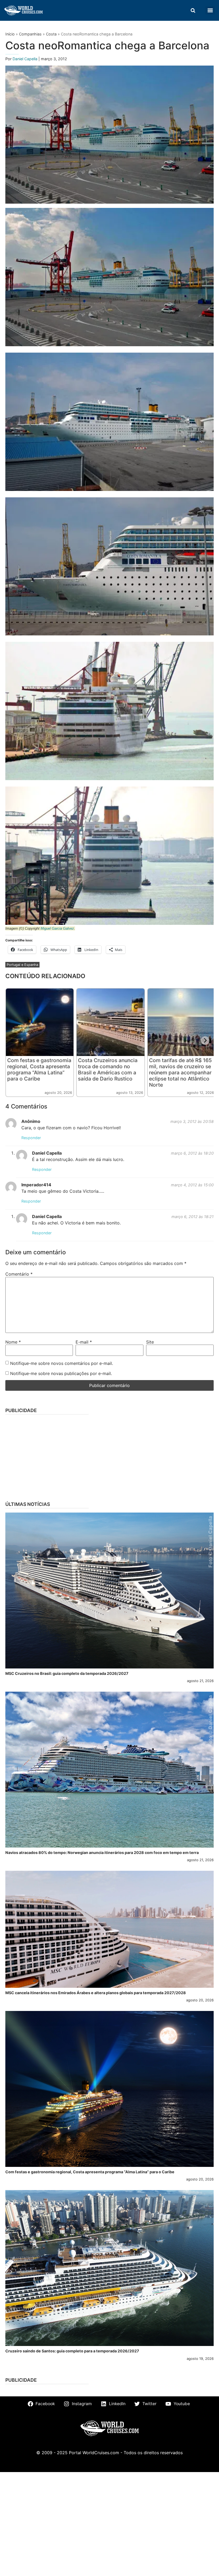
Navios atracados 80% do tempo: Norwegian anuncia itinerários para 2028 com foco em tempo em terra (102, 1853)
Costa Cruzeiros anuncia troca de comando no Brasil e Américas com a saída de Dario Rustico (108, 1069)
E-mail (84, 1342)
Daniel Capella (26, 59)
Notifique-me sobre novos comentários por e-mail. (62, 1363)
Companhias (30, 34)
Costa (51, 34)
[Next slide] (205, 1041)
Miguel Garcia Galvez (57, 928)
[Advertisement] (109, 1456)
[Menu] (210, 10)
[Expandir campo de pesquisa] (193, 10)
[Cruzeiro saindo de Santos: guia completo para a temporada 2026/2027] (109, 2268)
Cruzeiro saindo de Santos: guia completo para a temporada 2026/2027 (72, 2351)
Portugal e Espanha (22, 965)
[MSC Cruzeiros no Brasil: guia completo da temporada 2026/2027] (109, 1591)
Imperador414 (36, 1185)
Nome (13, 1342)
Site (150, 1342)
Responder (31, 1138)
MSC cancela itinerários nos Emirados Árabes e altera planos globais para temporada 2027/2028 (96, 1993)
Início (10, 34)
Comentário (19, 1274)
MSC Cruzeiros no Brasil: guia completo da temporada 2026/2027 (67, 1673)
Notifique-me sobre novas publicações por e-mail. (61, 1373)
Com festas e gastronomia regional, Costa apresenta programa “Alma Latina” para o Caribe (39, 1069)
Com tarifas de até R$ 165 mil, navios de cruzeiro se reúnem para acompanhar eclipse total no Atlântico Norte (180, 1073)
